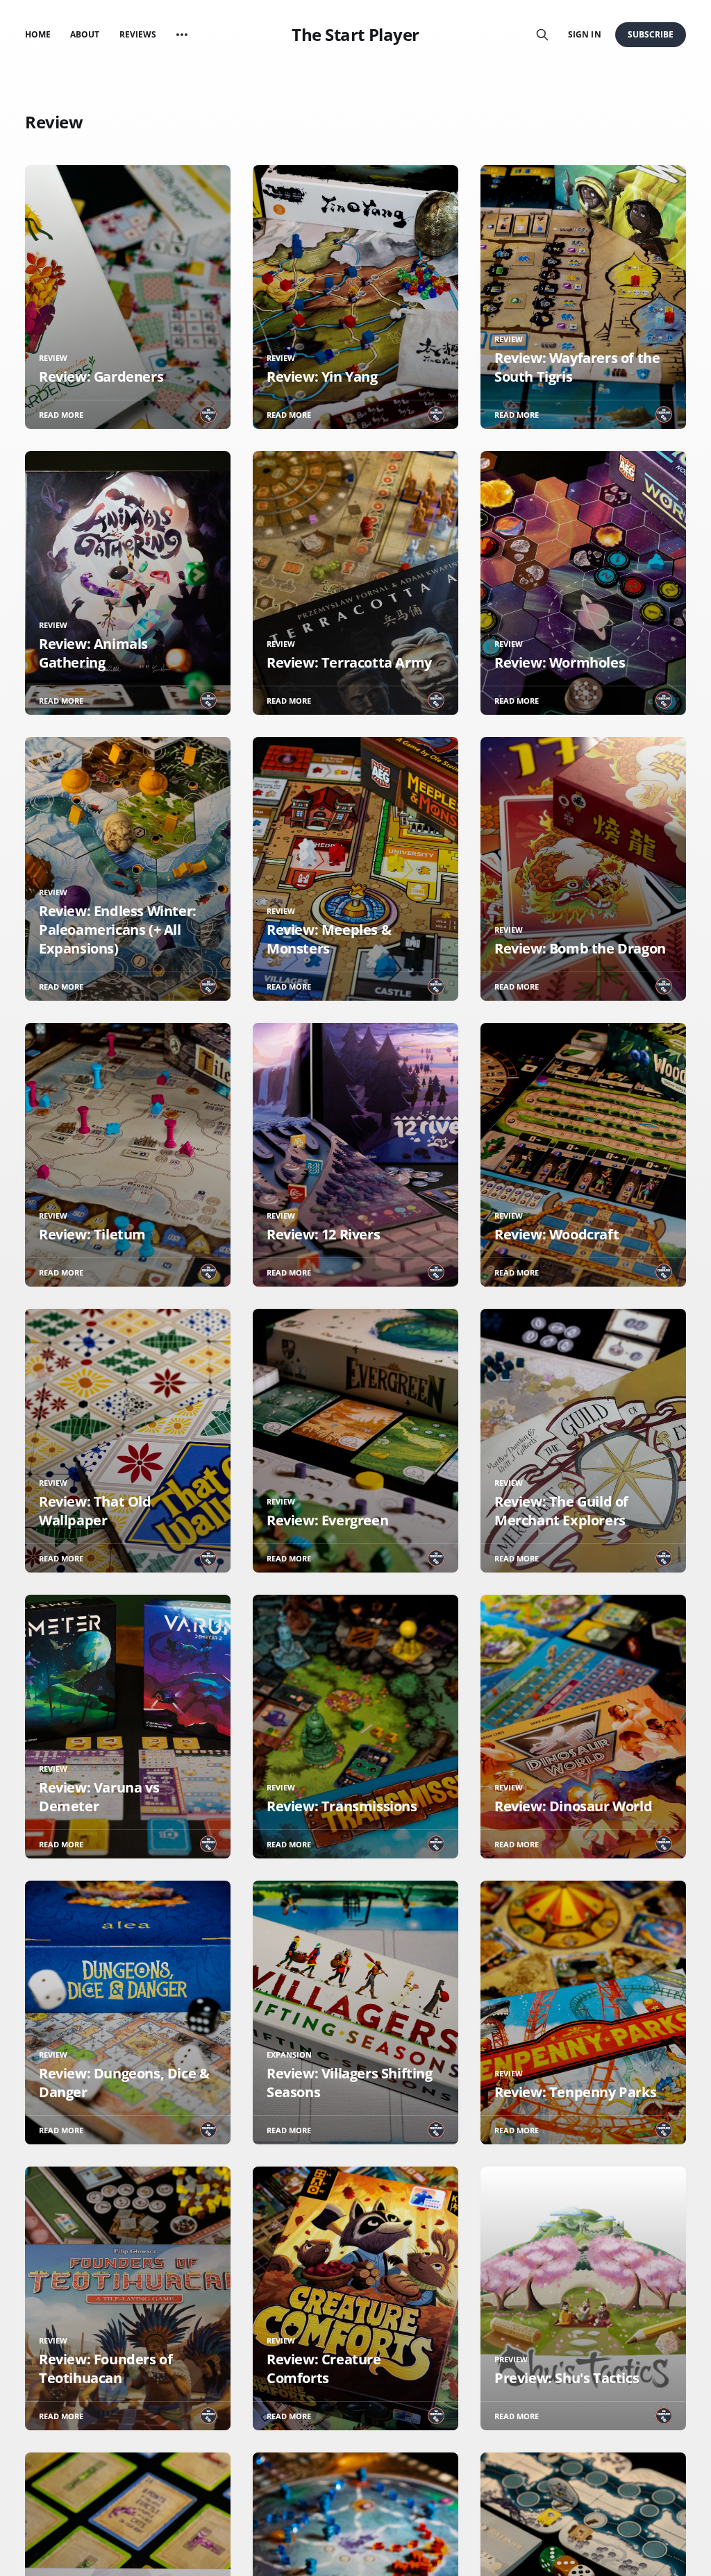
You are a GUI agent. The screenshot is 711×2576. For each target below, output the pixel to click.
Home (38, 34)
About (85, 34)
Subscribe (651, 34)
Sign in (584, 34)
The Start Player (355, 35)
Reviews (138, 34)
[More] (182, 35)
